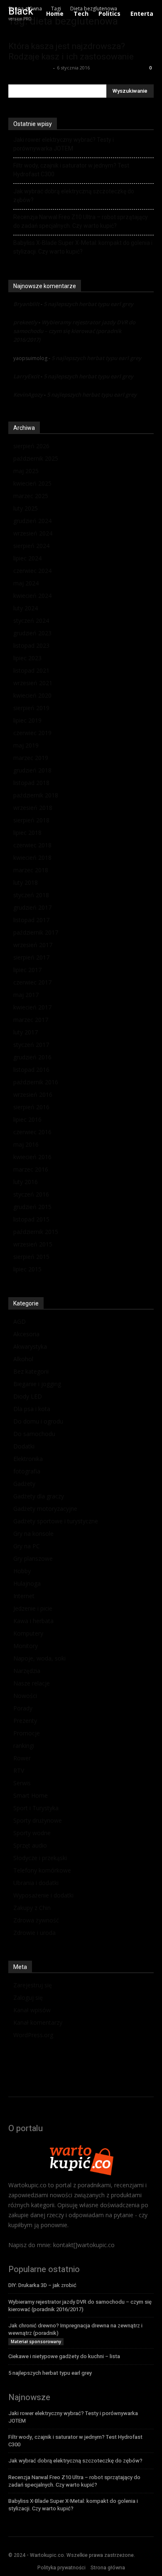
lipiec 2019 (27, 720)
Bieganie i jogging (37, 1384)
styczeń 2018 (31, 895)
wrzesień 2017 (33, 945)
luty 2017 (26, 1032)
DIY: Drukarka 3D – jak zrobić (42, 2285)
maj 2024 (26, 583)
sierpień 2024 (31, 546)
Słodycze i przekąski (40, 1858)
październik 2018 (36, 795)
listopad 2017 (31, 920)
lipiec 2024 (27, 558)
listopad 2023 (31, 645)
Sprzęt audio (30, 1845)
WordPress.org (33, 2035)
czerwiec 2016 (32, 1132)
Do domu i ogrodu (38, 1421)
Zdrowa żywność (36, 1920)
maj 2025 (26, 471)
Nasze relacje (32, 1683)
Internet (24, 1596)
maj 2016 (26, 1144)
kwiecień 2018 (32, 857)
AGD (20, 1321)
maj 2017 (26, 995)
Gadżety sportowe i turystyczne (56, 1521)
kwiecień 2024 (32, 596)
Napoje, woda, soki (39, 1658)
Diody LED (28, 1396)
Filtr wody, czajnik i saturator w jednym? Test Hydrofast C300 (71, 170)
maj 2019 (26, 745)
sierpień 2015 (31, 1257)
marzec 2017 (31, 1020)
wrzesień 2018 (33, 808)
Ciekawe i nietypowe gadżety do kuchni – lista (64, 2356)
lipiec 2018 (27, 833)
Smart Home (31, 1795)
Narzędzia (27, 1671)
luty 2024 (26, 608)
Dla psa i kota (32, 1409)
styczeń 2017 (31, 1045)
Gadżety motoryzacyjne (45, 1509)
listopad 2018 (31, 783)
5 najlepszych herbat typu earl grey (88, 304)
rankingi (24, 1746)
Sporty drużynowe (38, 1820)
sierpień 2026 (31, 446)
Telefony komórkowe (42, 1870)
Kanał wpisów (32, 2010)
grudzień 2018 (32, 770)
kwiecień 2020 (32, 695)
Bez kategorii (31, 1371)
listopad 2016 (31, 1070)
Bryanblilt (26, 304)
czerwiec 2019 (32, 733)
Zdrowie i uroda (34, 1933)
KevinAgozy (28, 395)
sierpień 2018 (31, 820)
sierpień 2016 (31, 1107)
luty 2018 (26, 882)
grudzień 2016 (32, 1057)
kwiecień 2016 (32, 1157)
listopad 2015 (31, 1219)
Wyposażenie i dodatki (43, 1895)
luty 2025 (26, 508)
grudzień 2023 (32, 633)
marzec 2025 (31, 496)
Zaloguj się (28, 1997)
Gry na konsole (33, 1534)
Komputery (28, 1633)
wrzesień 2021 (33, 683)
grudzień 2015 (32, 1207)
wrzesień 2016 (33, 1094)
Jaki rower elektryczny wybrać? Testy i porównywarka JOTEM (64, 144)
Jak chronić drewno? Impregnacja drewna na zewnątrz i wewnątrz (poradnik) (75, 2329)
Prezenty (25, 1721)
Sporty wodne (32, 1833)
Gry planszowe (33, 1558)
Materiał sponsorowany (36, 2342)
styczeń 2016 (31, 1194)
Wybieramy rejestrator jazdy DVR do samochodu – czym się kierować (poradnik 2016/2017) (74, 331)
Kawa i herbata (33, 1621)
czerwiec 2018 (32, 845)
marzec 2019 (31, 758)
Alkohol (23, 1359)
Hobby (22, 1571)
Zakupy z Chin (32, 1908)
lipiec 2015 (27, 1269)
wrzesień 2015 (33, 1244)
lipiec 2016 (27, 1119)
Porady (23, 1708)
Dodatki (24, 1446)
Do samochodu (34, 1434)
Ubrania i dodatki (36, 1883)
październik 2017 (36, 932)
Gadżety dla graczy (39, 1496)
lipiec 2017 (27, 970)
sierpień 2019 (31, 708)
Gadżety (24, 1484)
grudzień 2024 (32, 521)
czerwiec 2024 (32, 571)
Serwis (22, 1783)
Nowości (25, 1696)
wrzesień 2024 (33, 533)
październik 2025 (36, 458)
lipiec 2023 (27, 658)
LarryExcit (26, 376)
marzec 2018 (31, 870)
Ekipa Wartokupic (30, 68)
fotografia (27, 1471)
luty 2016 (26, 1182)
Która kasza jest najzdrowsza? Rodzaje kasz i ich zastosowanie (71, 51)
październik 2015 (36, 1232)
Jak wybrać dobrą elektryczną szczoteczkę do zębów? (74, 196)
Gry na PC (27, 1546)
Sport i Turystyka (36, 1808)
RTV (19, 1770)
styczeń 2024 (31, 621)
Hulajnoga (27, 1583)
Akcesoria (26, 1334)
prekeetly (25, 322)
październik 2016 (36, 1082)
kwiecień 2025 (32, 483)
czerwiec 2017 (32, 982)
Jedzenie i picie (33, 1608)
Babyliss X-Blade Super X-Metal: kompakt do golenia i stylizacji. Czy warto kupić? (83, 247)
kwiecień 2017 (32, 1007)
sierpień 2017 (31, 957)
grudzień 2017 (32, 907)
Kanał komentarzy (38, 2022)
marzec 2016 (31, 1169)
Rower (22, 1758)
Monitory (26, 1646)
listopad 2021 (31, 670)
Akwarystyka (30, 1346)
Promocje (27, 1733)
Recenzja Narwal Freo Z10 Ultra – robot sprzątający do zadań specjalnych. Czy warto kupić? (81, 221)
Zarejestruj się (33, 1985)
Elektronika (28, 1459)
